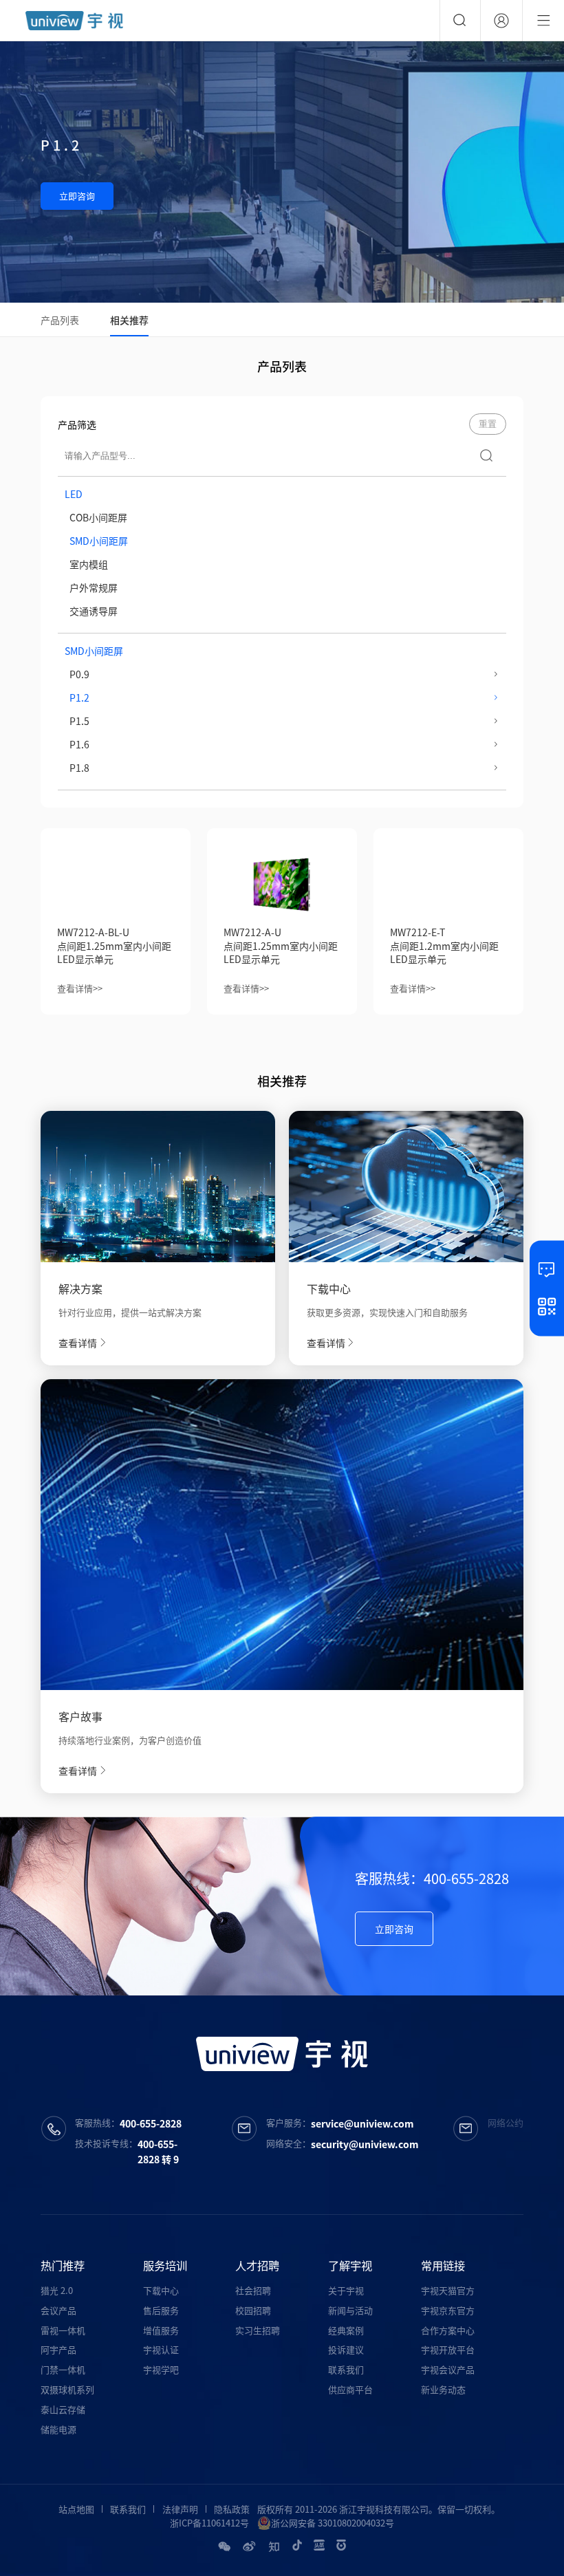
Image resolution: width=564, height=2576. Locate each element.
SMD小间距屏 (99, 541)
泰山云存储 (63, 2409)
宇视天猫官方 (448, 2290)
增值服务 (161, 2330)
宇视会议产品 (448, 2369)
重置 (488, 424)
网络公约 (506, 2122)
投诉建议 (346, 2349)
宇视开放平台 (448, 2349)
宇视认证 (161, 2349)
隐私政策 (232, 2509)
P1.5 (79, 721)
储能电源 (58, 2429)
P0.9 (79, 674)
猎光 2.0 (57, 2290)
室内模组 (89, 564)
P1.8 (79, 768)
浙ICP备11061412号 (209, 2523)
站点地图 (76, 2509)
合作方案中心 (448, 2330)
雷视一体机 (63, 2330)
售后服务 (161, 2310)
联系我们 (346, 2369)
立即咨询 (77, 196)
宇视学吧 (161, 2369)
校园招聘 (253, 2310)
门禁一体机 (63, 2369)
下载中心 (161, 2290)
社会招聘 (253, 2290)
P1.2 (79, 697)
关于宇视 (346, 2290)
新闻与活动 (350, 2310)
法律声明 (180, 2509)
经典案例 (346, 2330)
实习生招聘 (258, 2330)
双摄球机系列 (67, 2389)
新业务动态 (443, 2389)
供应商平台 (350, 2389)
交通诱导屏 (94, 611)
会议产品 (58, 2310)
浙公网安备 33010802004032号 (333, 2523)
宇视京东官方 (448, 2310)
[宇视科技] (74, 21)
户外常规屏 (94, 587)
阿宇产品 (58, 2349)
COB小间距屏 (98, 517)
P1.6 (79, 744)
